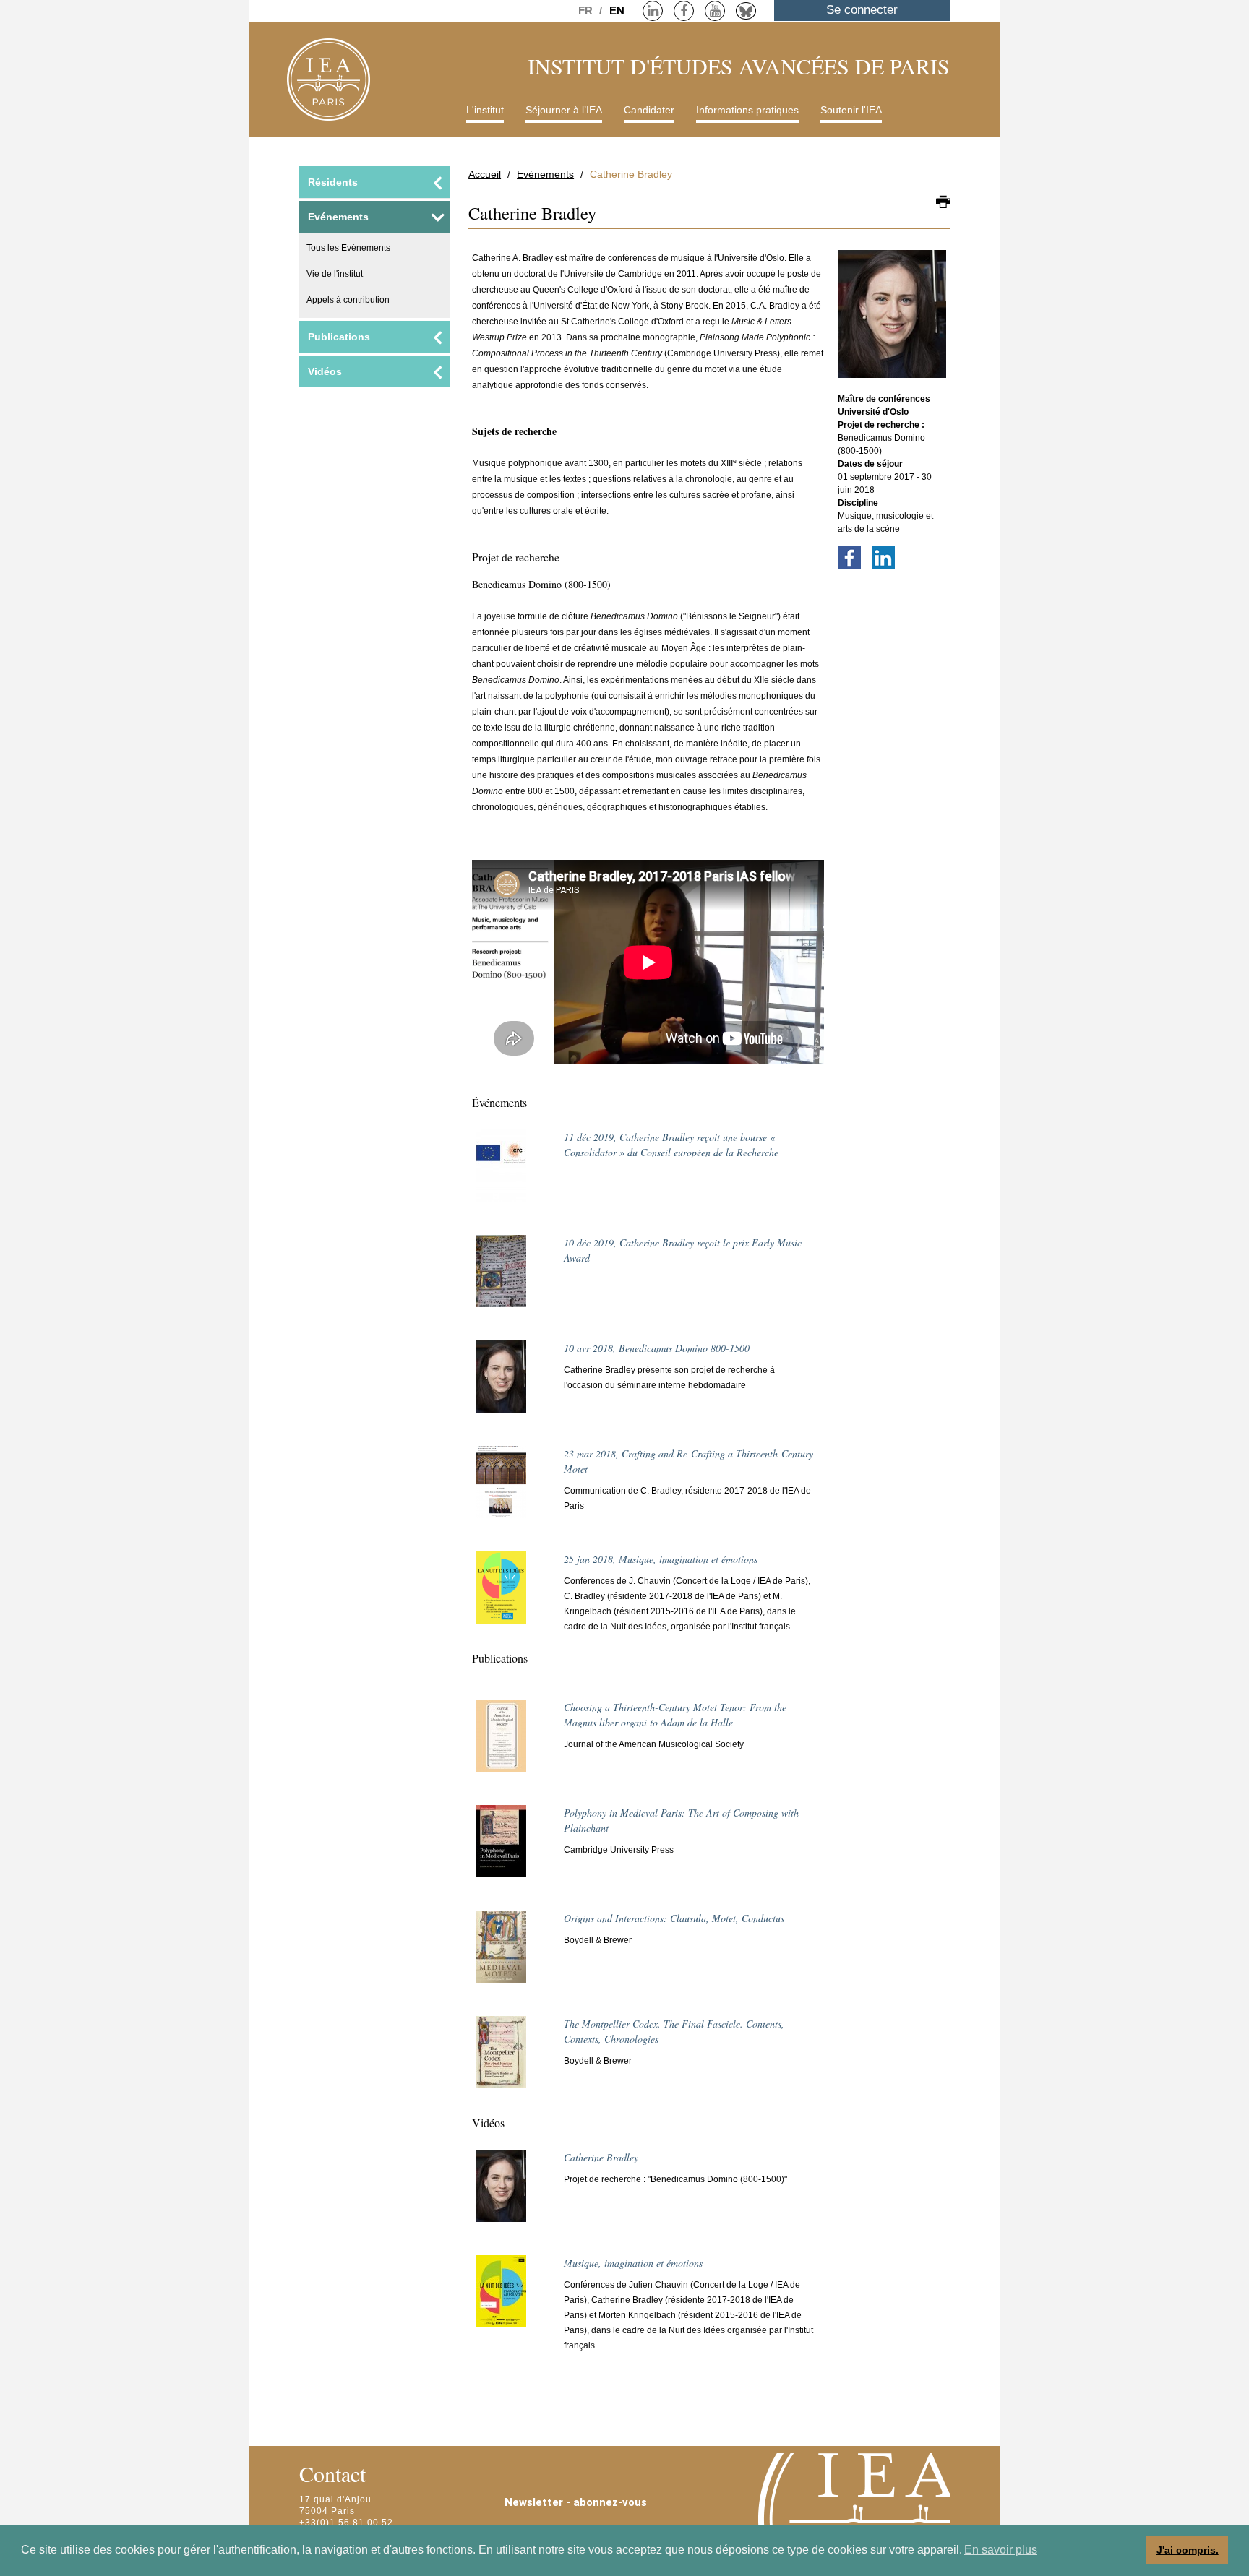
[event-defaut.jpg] (501, 1172)
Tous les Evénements (348, 248)
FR (587, 10)
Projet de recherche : (881, 425)
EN (617, 10)
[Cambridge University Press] (501, 1848)
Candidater (649, 110)
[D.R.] (501, 1278)
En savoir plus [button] (1001, 2550)
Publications (339, 337)
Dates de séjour (870, 464)
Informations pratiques (747, 110)
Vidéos (325, 371)
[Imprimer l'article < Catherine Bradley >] (943, 203)
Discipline (858, 503)
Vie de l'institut (335, 274)
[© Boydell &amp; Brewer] (501, 1953)
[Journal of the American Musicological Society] (501, 1742)
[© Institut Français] (501, 1594)
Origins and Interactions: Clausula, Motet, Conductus (674, 1918)
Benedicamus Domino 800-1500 (657, 1348)
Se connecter (862, 10)
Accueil (485, 174)
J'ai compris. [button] (1188, 2550)
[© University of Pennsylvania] (501, 1489)
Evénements (545, 174)
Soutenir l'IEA (851, 110)
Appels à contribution (348, 300)
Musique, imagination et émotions (661, 1559)
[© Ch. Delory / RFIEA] (501, 1383)
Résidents (333, 182)
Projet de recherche (516, 557)
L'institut (485, 110)
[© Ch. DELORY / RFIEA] (892, 321)
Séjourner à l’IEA (564, 110)
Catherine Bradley (601, 2157)
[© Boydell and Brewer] (501, 2059)
